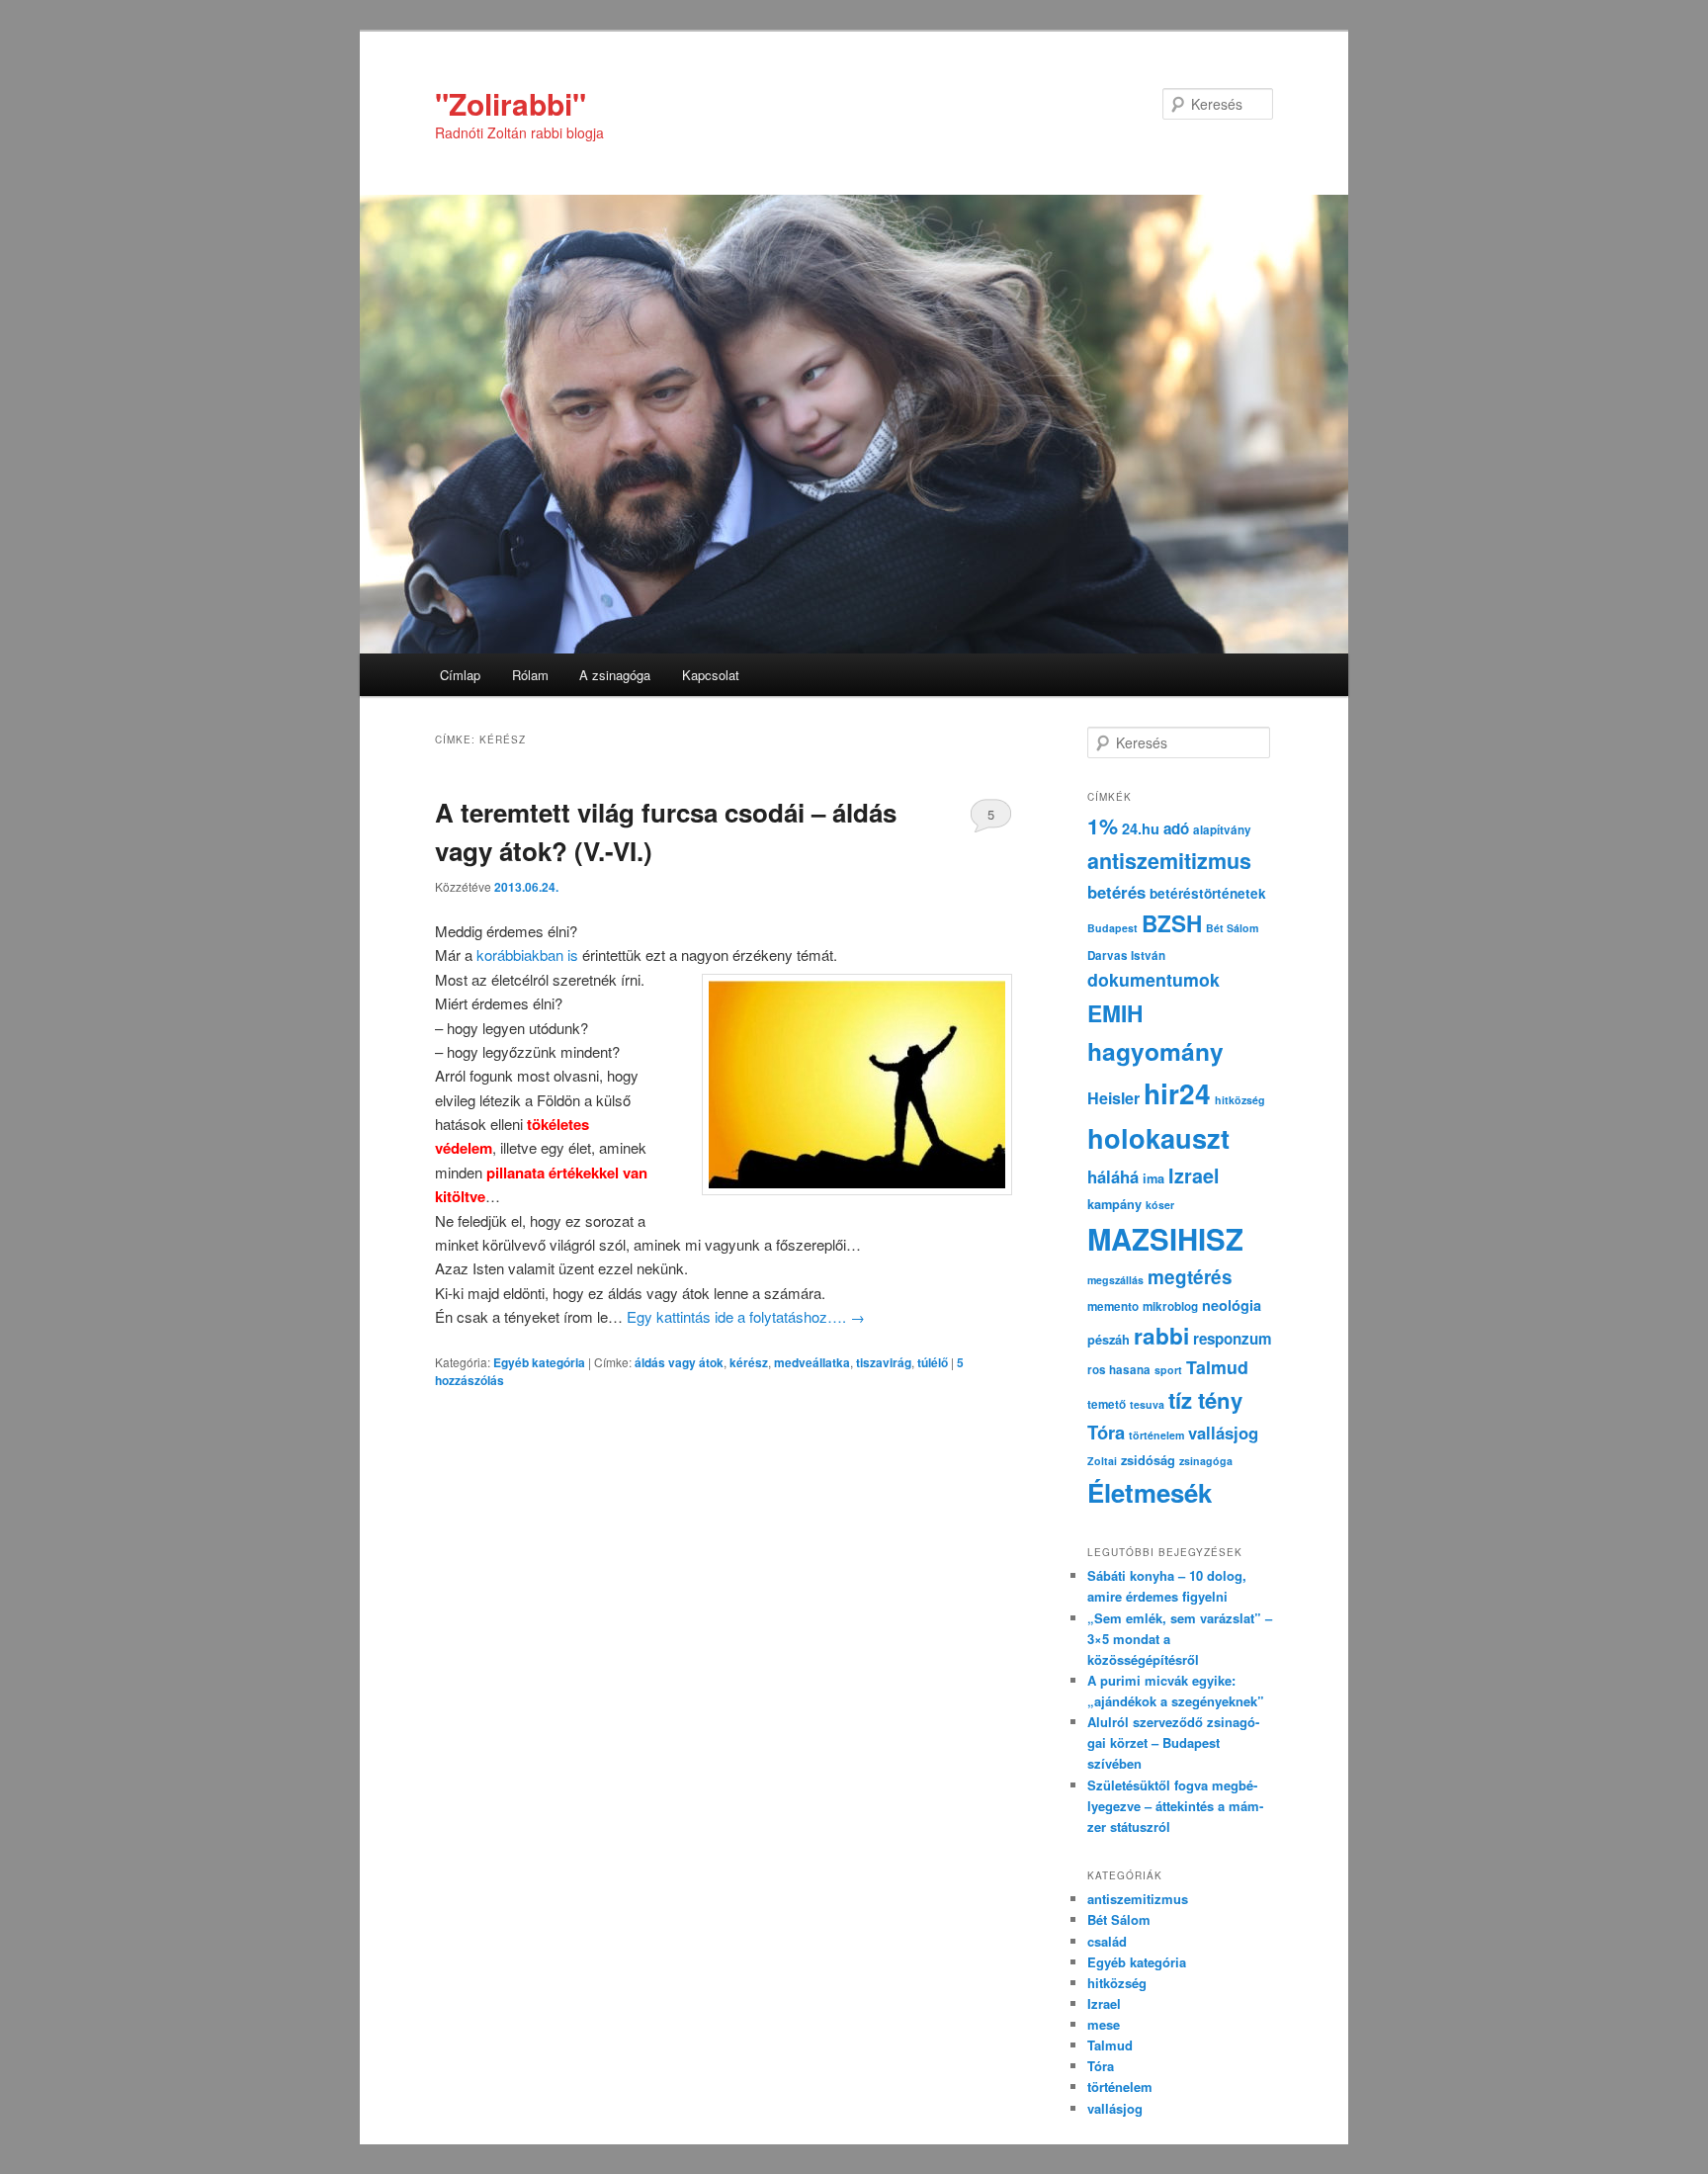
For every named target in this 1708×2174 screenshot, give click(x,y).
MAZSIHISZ (1165, 1239)
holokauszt (1158, 1137)
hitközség (1240, 1100)
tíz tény (1205, 1400)
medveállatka (812, 1362)
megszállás (1115, 1280)
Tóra (1106, 1432)
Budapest (1112, 928)
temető (1107, 1404)
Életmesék (1150, 1492)
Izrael (1194, 1175)
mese (1104, 2024)
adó (1176, 828)
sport (1168, 1370)
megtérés (1190, 1277)
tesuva (1147, 1404)
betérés (1116, 892)
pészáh (1109, 1340)
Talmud (1217, 1367)
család (1107, 1941)
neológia (1232, 1305)
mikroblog (1170, 1306)
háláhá (1113, 1176)
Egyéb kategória (539, 1362)
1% (1103, 826)
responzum (1233, 1339)
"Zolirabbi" (511, 103)
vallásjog (1223, 1433)
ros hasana (1119, 1370)
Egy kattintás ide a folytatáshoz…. (746, 1316)
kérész (749, 1362)
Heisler (1113, 1098)
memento (1113, 1306)
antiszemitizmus (1169, 861)
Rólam (530, 675)
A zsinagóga (615, 675)
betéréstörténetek (1208, 893)
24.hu (1141, 828)
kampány (1114, 1204)
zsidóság (1148, 1460)
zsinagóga (1206, 1461)
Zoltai (1102, 1461)
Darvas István (1126, 956)
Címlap (460, 675)
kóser (1160, 1205)
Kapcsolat (711, 675)
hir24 (1177, 1093)
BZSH (1172, 923)
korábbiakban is (527, 955)
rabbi (1161, 1336)
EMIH (1115, 1013)
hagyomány (1155, 1051)
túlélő (933, 1362)
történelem (1156, 1435)
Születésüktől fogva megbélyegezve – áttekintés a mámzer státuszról (1175, 1806)
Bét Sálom (1232, 928)
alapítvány (1222, 830)
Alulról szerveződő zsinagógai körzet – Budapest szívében (1173, 1742)
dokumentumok (1153, 979)
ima (1153, 1178)
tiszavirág (884, 1362)
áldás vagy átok (679, 1362)
